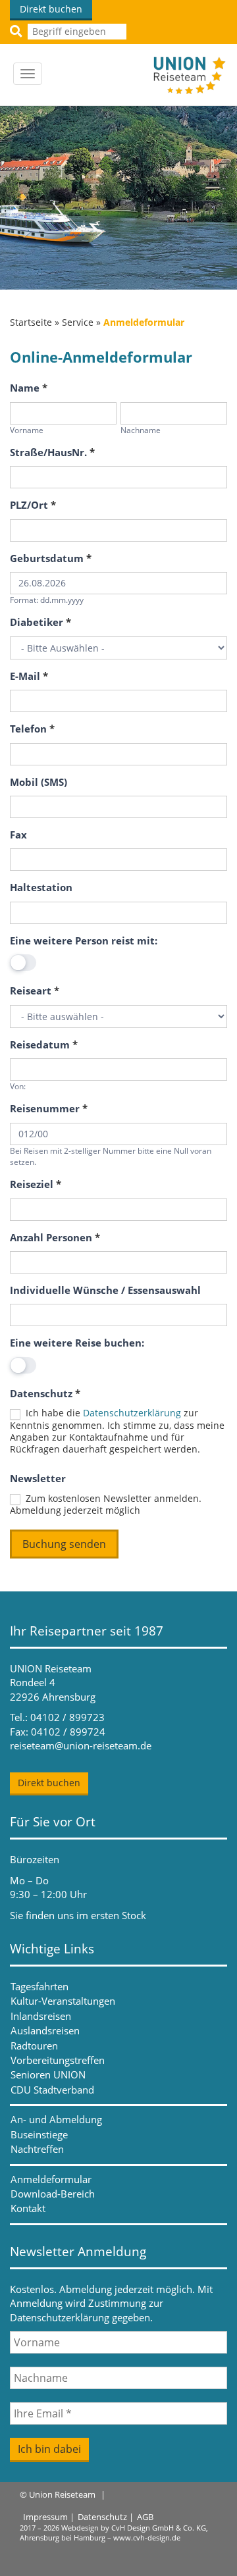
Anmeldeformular (51, 2179)
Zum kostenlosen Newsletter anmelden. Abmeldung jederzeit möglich (106, 1505)
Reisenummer (49, 1108)
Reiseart (35, 991)
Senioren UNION (48, 2074)
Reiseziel (36, 1184)
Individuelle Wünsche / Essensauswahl (105, 1290)
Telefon (32, 729)
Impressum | (49, 2517)
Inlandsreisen (41, 2016)
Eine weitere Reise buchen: (77, 1343)
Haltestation (41, 887)
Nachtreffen (37, 2149)
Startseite (31, 322)
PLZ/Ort (33, 505)
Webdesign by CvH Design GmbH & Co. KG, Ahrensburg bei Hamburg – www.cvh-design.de (114, 2533)
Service (78, 322)
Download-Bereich (53, 2194)
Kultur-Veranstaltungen (63, 2001)
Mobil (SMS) (39, 782)
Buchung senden (64, 1544)
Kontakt (28, 2208)
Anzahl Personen (55, 1237)
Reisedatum (44, 1044)
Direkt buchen (51, 9)
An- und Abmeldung (56, 2119)
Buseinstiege (39, 2134)
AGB (145, 2517)
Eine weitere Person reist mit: (84, 940)
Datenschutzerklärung (132, 1413)
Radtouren (34, 2046)
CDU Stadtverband (52, 2090)
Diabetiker (40, 622)
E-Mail (29, 676)
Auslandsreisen (45, 2030)
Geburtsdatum (51, 558)
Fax (18, 835)
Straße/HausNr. (52, 452)
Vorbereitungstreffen (58, 2060)
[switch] (23, 963)
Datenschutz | (106, 2517)
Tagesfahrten (39, 1986)
